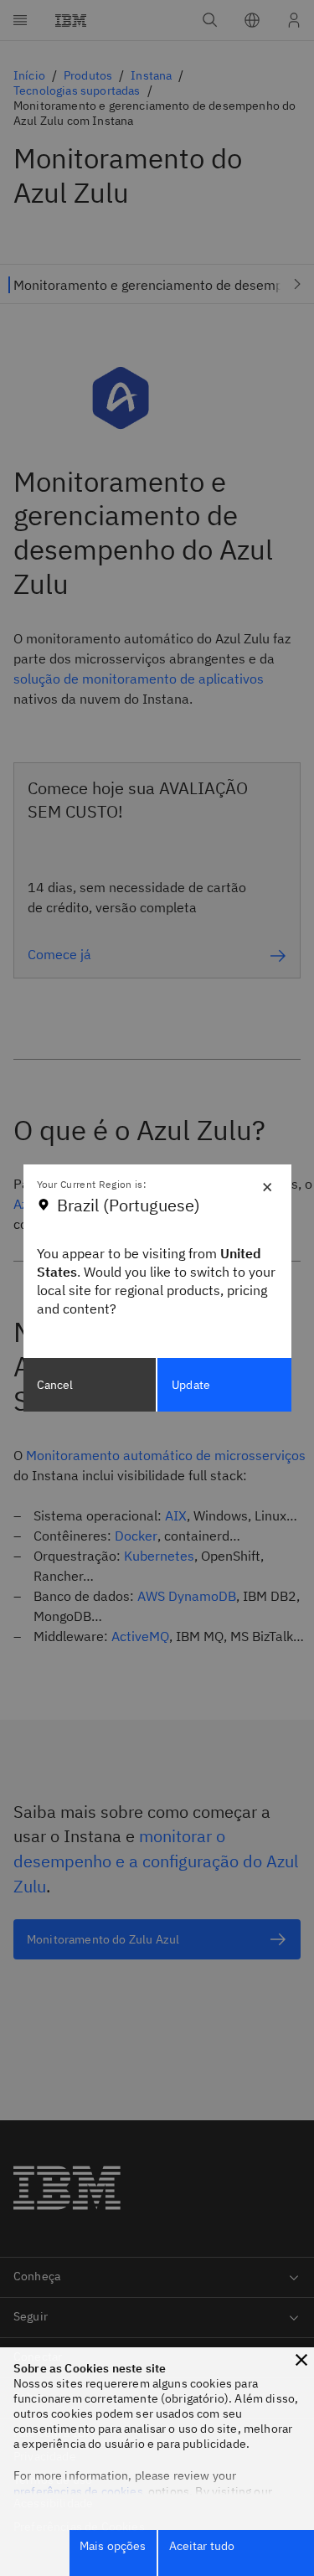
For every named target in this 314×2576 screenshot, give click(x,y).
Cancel (55, 1385)
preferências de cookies (78, 2491)
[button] (301, 2360)
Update (191, 1385)
